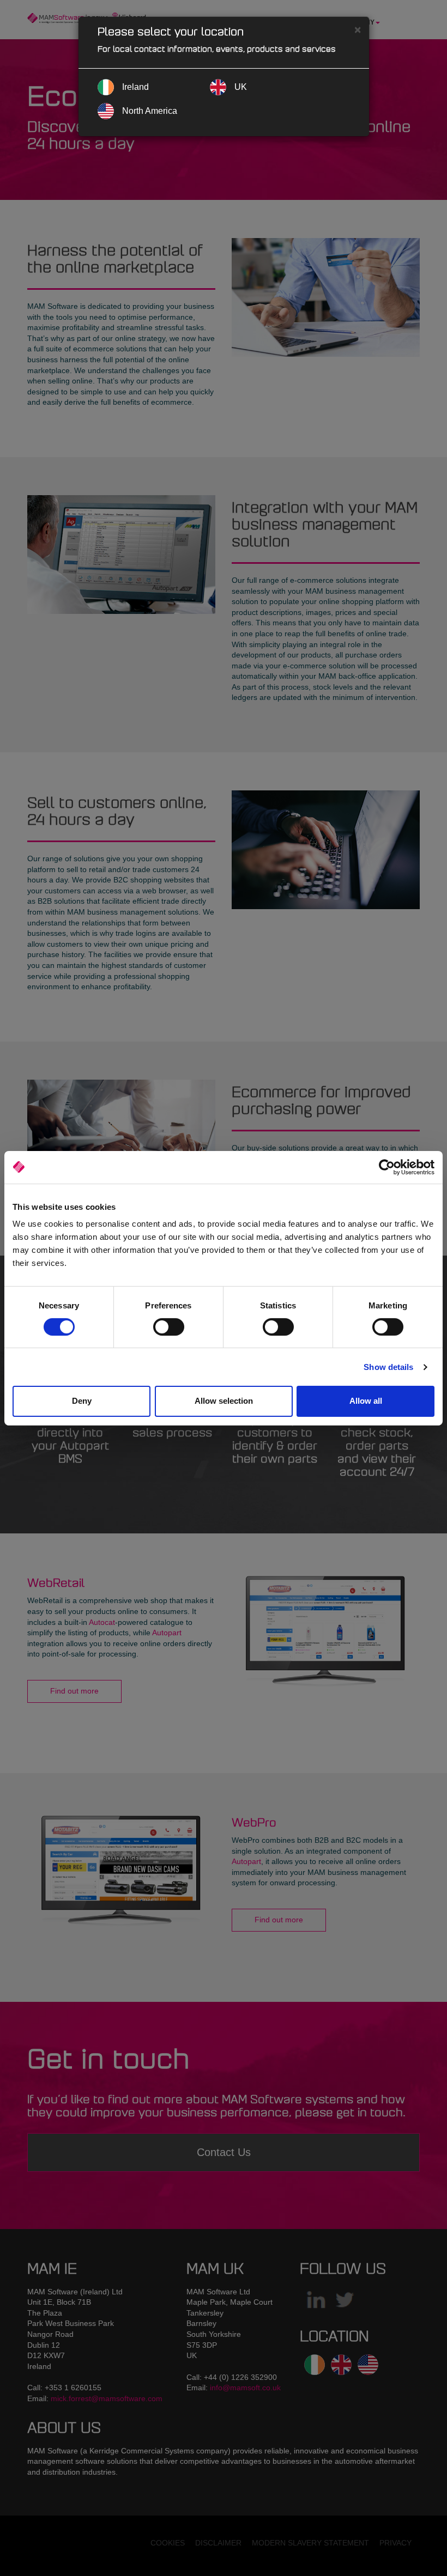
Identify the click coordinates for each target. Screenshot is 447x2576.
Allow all (366, 1401)
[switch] (169, 1327)
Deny (82, 1401)
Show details (388, 1367)
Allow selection (224, 1401)
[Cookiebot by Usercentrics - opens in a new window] (387, 1167)
